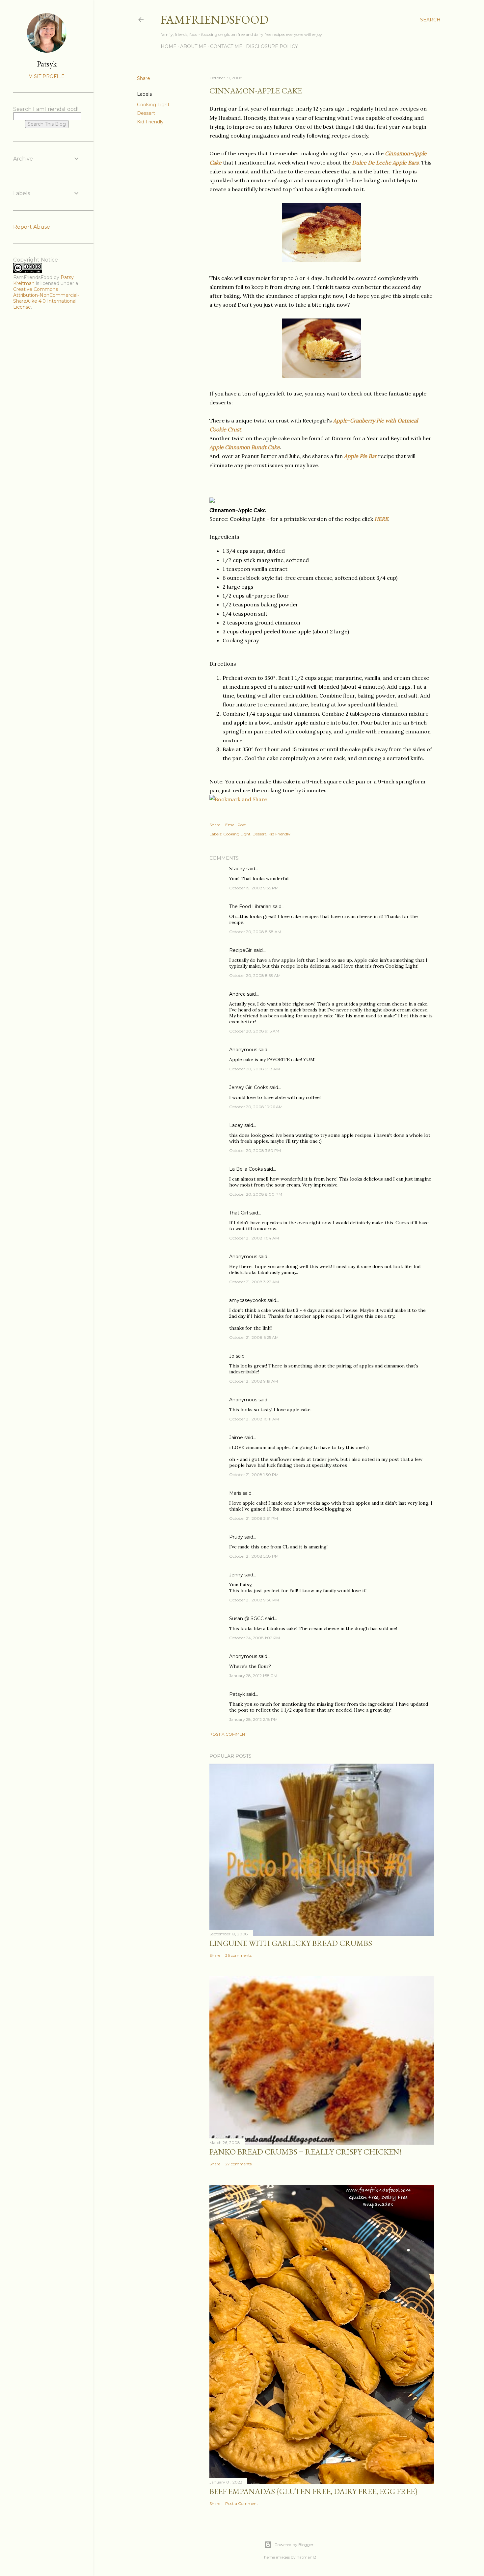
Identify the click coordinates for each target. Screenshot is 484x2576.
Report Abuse (32, 227)
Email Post (236, 825)
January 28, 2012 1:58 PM (253, 1676)
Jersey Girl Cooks (249, 1087)
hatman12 (306, 2557)
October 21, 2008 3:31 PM (254, 1518)
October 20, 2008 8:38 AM (255, 932)
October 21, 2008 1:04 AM (254, 1238)
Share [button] (144, 78)
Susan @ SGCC (246, 1619)
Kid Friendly (150, 122)
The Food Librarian (250, 906)
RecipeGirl (241, 950)
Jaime (236, 1438)
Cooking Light (153, 105)
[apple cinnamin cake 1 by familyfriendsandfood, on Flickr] (322, 260)
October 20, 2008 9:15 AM (254, 1031)
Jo (232, 1356)
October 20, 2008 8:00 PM (256, 1194)
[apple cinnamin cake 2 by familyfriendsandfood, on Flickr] (322, 376)
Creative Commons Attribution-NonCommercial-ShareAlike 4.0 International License (46, 298)
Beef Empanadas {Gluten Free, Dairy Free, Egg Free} (313, 2491)
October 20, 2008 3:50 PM (255, 1150)
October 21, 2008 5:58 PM (254, 1556)
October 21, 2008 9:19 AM (254, 1381)
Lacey (236, 1125)
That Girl (239, 1213)
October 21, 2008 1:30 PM (254, 1475)
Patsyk (237, 1694)
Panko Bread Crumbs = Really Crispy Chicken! (306, 2152)
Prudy (236, 1537)
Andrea (237, 994)
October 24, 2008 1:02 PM (255, 1638)
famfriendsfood (215, 20)
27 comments (238, 2164)
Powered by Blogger (294, 2545)
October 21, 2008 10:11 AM (254, 1419)
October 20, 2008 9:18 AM (255, 1069)
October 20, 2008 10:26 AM (256, 1107)
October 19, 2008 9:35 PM (254, 888)
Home (169, 46)
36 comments (238, 1955)
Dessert (146, 113)
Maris (235, 1493)
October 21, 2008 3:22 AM (254, 1282)
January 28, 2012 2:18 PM (253, 1719)
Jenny (236, 1575)
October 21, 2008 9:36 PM (254, 1600)
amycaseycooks (248, 1300)
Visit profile (47, 76)
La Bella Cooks (246, 1169)
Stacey (237, 869)
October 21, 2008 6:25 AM (254, 1337)
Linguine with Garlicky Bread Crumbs (291, 1943)
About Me (193, 46)
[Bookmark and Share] (238, 799)
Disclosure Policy (272, 46)
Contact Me (226, 46)
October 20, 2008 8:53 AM (255, 975)
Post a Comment (228, 1734)
